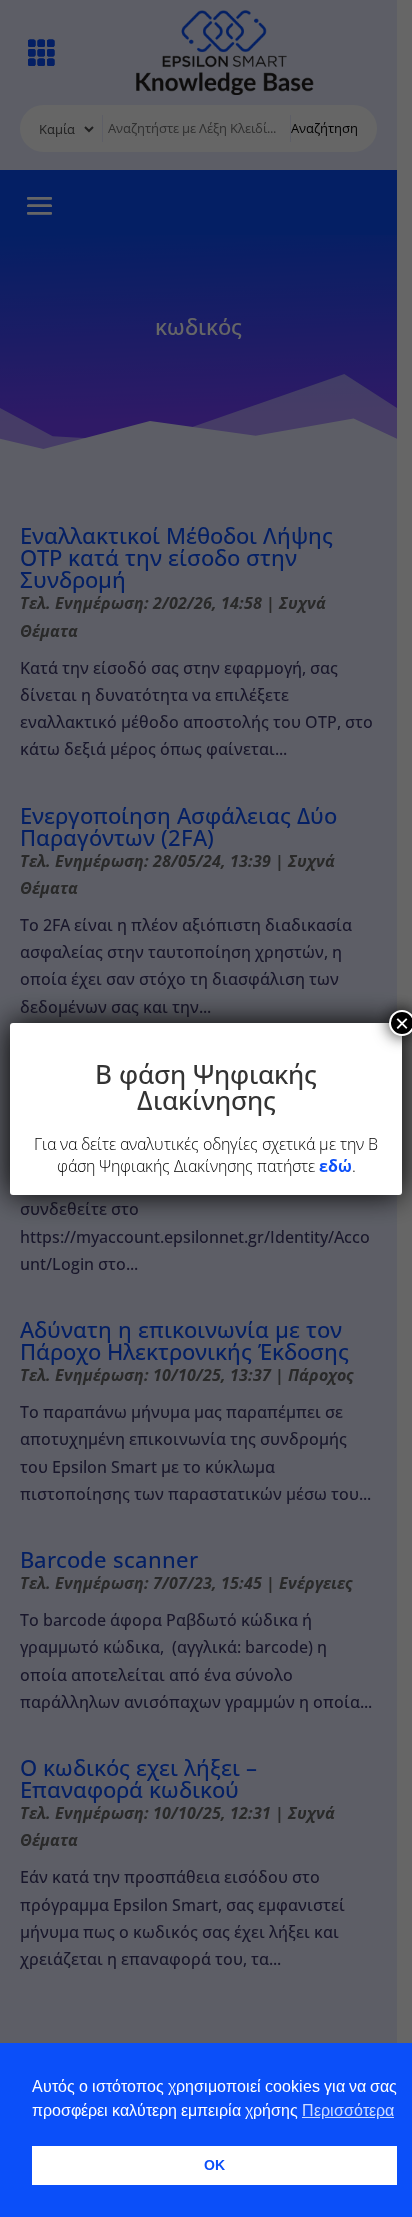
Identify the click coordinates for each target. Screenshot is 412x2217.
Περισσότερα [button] (348, 2110)
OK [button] (214, 2165)
